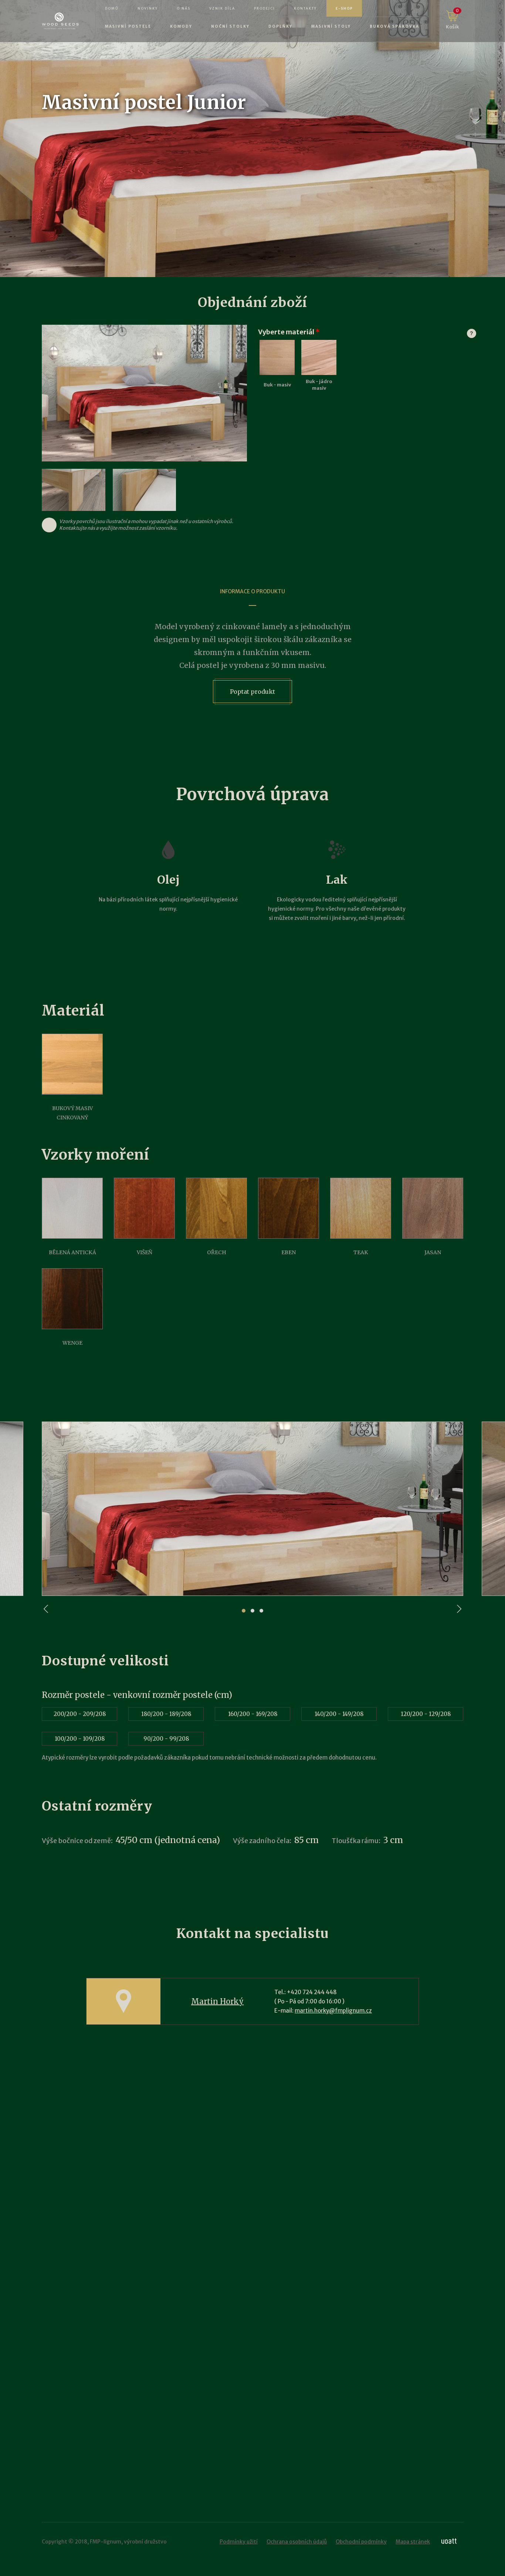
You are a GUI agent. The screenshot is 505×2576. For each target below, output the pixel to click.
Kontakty (305, 8)
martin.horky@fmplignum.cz (333, 2011)
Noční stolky (230, 26)
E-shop (344, 8)
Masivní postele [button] (128, 26)
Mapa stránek (413, 2542)
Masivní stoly (331, 26)
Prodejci (265, 8)
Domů (112, 8)
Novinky (148, 8)
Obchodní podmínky (361, 2542)
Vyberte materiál (361, 332)
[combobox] (270, 416)
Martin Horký (217, 2001)
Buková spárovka (394, 26)
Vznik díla (222, 8)
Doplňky (280, 26)
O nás (184, 8)
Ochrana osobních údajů (297, 2542)
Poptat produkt (253, 692)
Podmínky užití (239, 2542)
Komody (181, 26)
